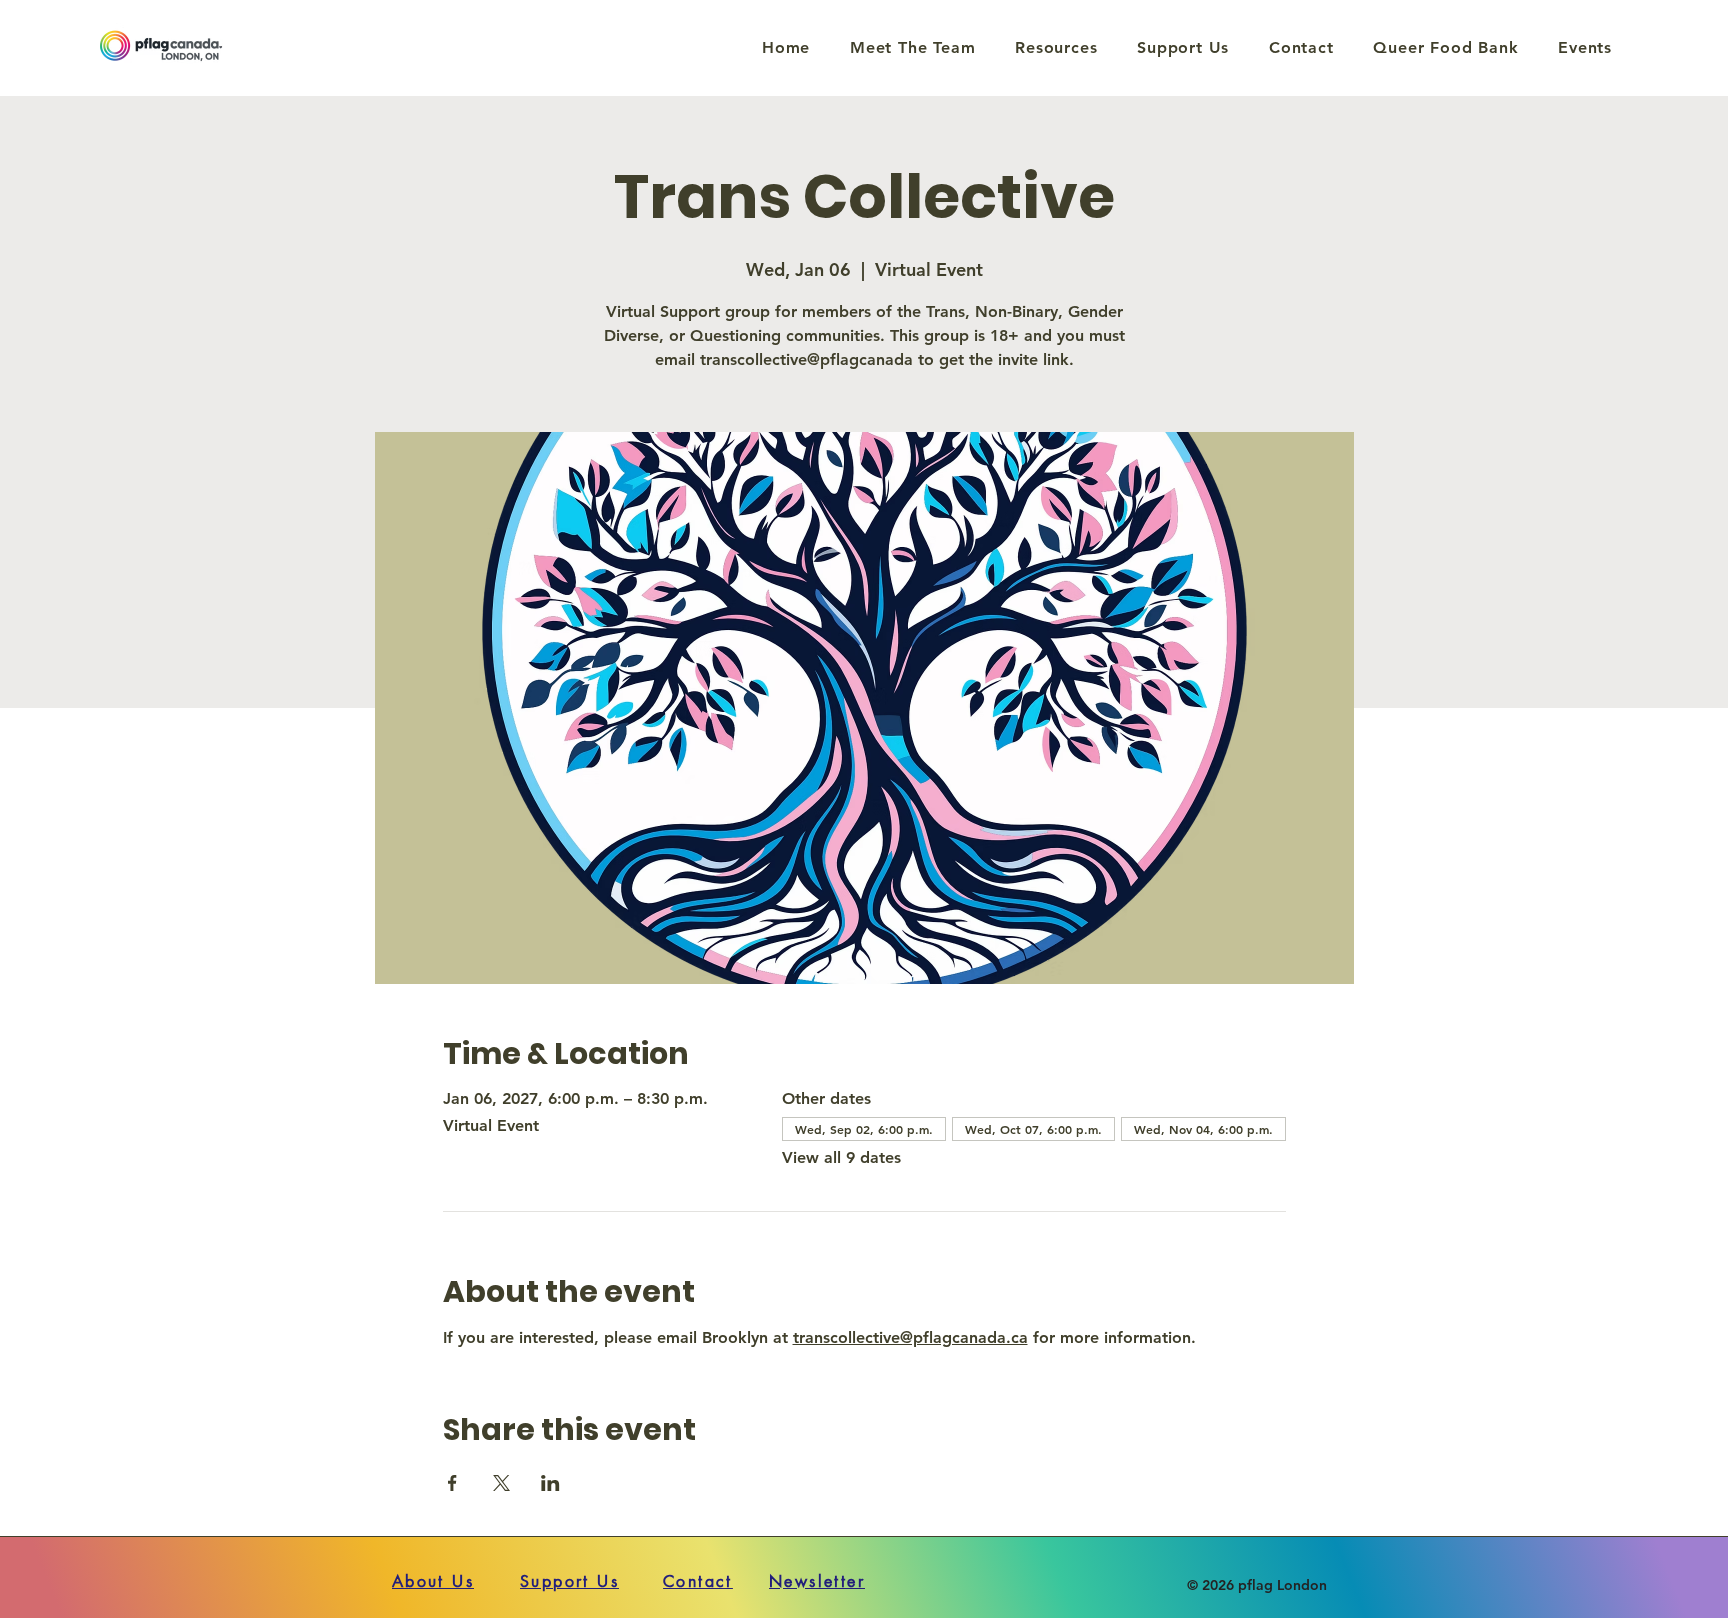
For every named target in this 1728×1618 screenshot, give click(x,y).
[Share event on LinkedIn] (550, 1483)
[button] (1056, 47)
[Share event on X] (501, 1483)
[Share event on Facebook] (452, 1483)
